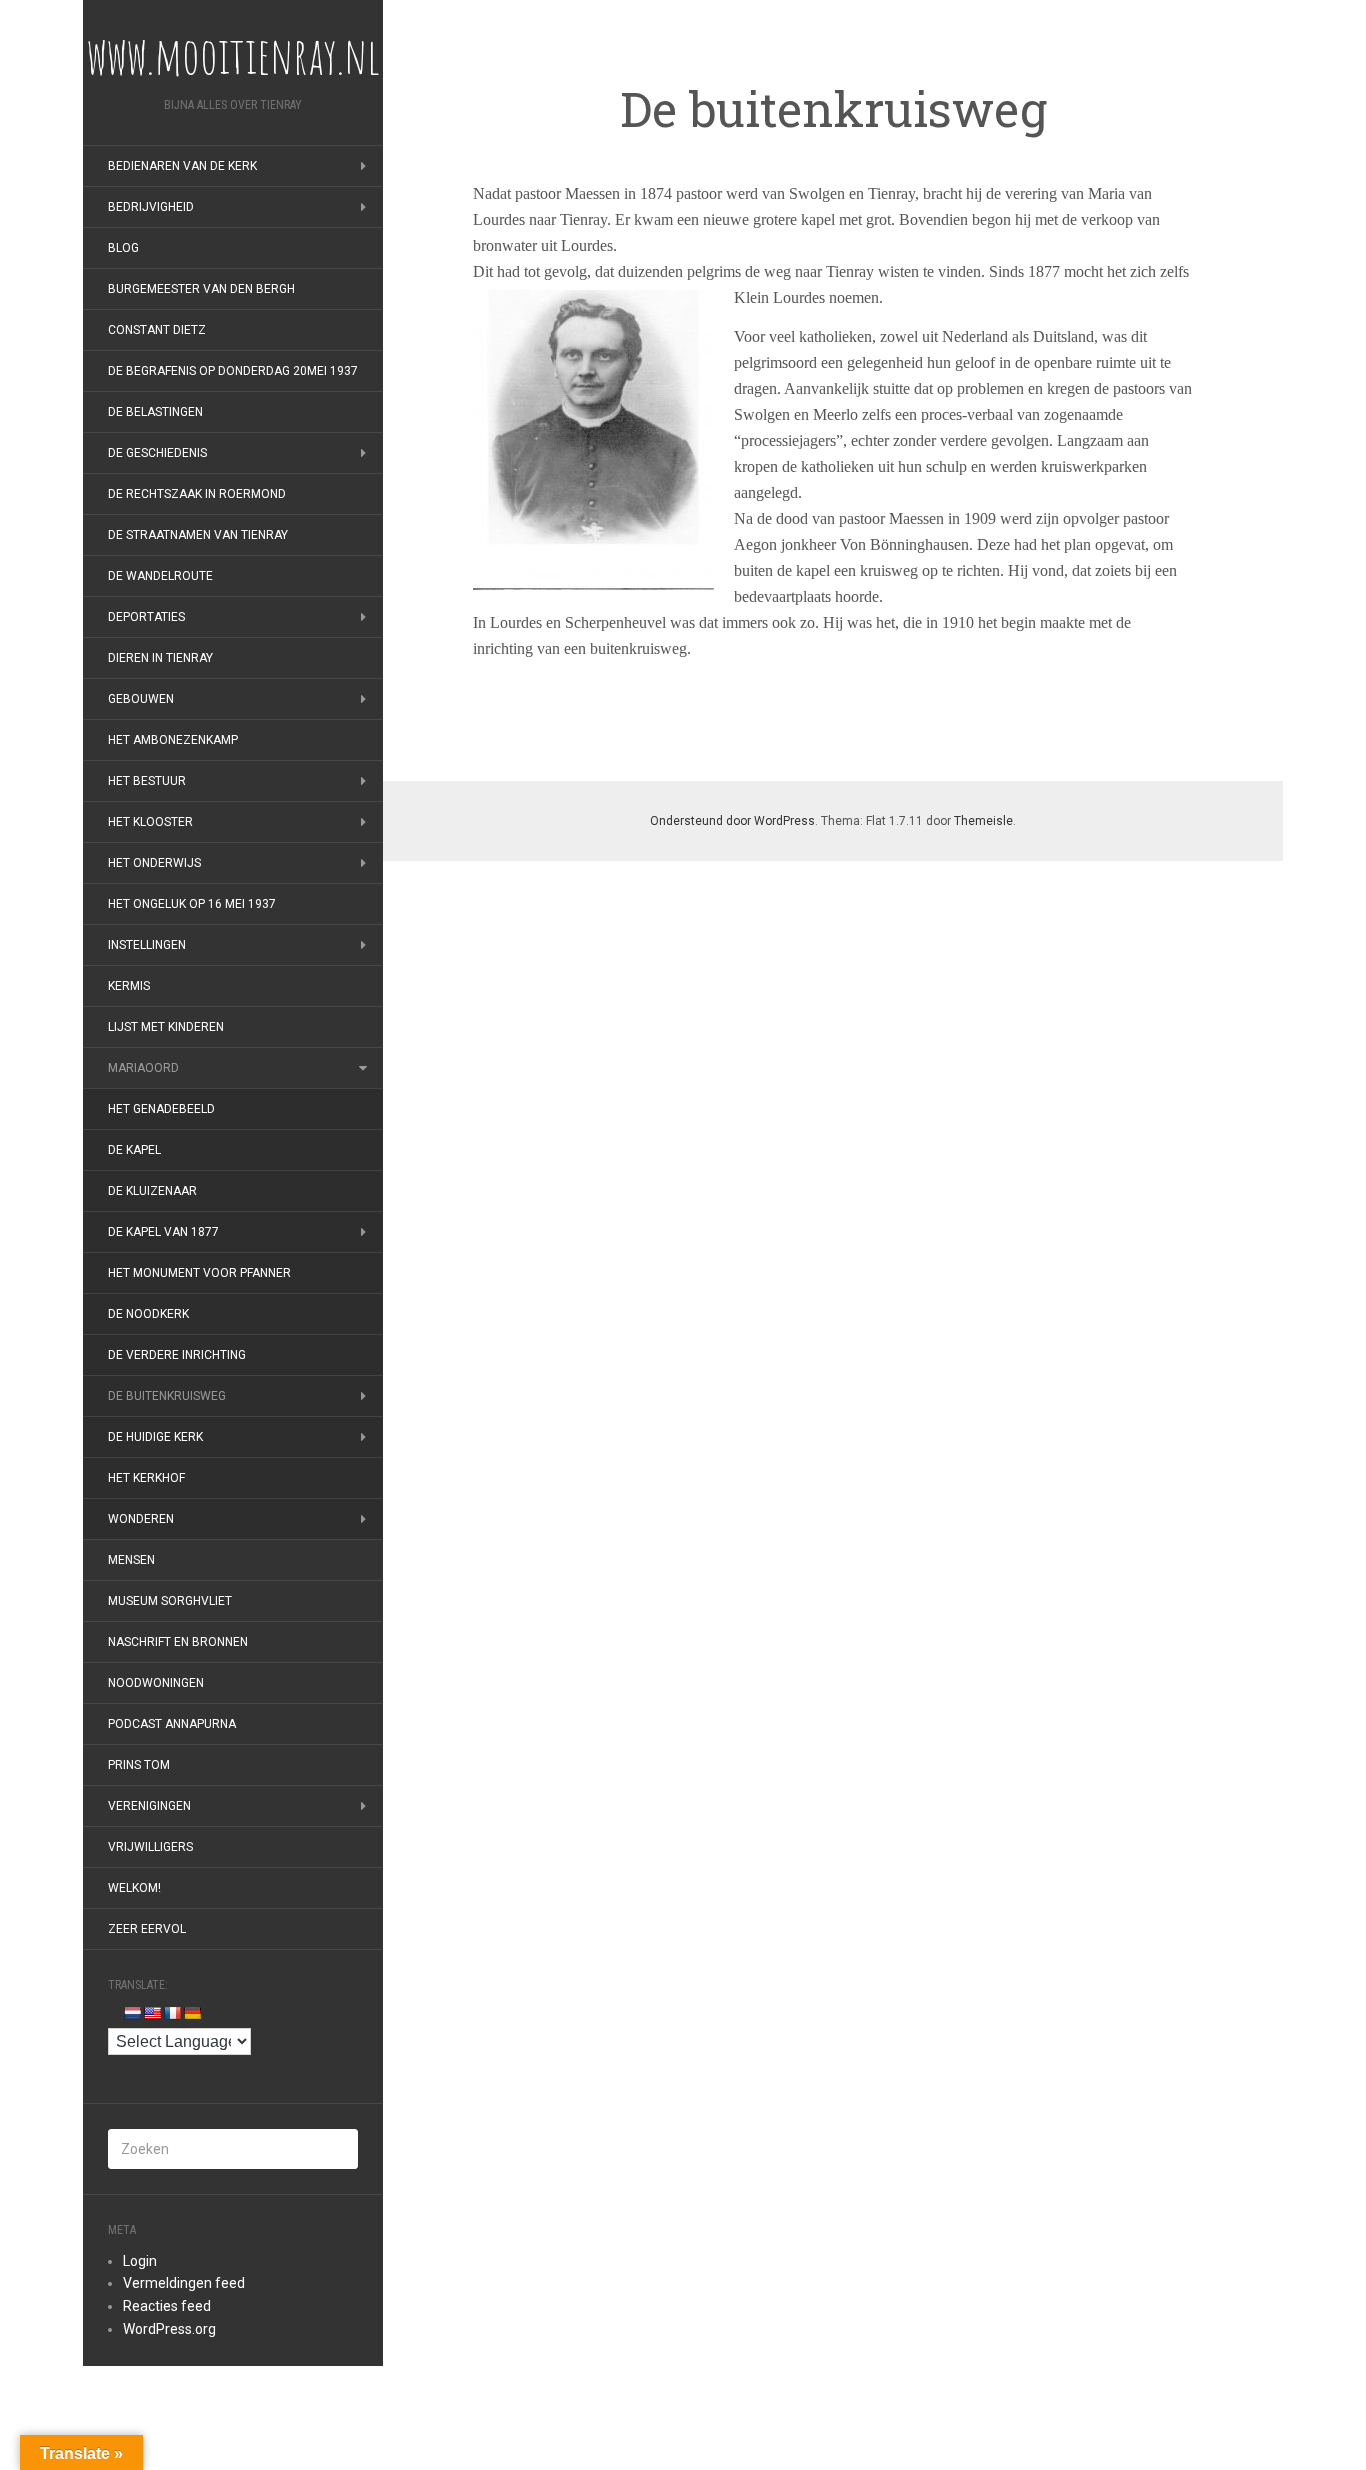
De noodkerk (148, 1314)
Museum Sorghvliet (170, 1601)
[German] (192, 2013)
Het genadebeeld (161, 1109)
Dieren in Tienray (160, 658)
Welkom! (134, 1888)
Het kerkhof (146, 1478)
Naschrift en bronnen (178, 1642)
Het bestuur (147, 781)
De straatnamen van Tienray (198, 535)
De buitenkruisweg (167, 1396)
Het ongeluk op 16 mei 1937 (192, 904)
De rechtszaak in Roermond (197, 494)
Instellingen (147, 945)
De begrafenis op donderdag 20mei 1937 (233, 371)
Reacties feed (167, 2306)
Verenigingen (149, 1806)
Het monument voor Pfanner (199, 1273)
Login (140, 2261)
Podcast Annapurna (172, 1724)
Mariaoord (143, 1068)
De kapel (134, 1150)
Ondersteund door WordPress (732, 821)
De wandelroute (160, 576)
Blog (123, 248)
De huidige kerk (155, 1437)
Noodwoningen (156, 1683)
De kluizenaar (152, 1191)
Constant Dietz (157, 330)
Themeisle (983, 821)
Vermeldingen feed (184, 2283)
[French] (172, 2013)
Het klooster (150, 822)
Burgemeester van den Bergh (201, 289)
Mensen (131, 1560)
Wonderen (141, 1519)
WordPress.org (169, 2329)
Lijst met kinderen (166, 1027)
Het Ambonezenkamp (173, 740)
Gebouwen (141, 699)
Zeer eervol (147, 1929)
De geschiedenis (157, 453)
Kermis (129, 986)
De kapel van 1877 (163, 1232)
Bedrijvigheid (151, 207)
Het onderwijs (154, 863)
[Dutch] (132, 2013)
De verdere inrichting (177, 1355)
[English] (152, 2013)
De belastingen (155, 412)
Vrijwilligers (150, 1847)
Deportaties (146, 617)
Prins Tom (139, 1765)
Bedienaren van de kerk (182, 166)
